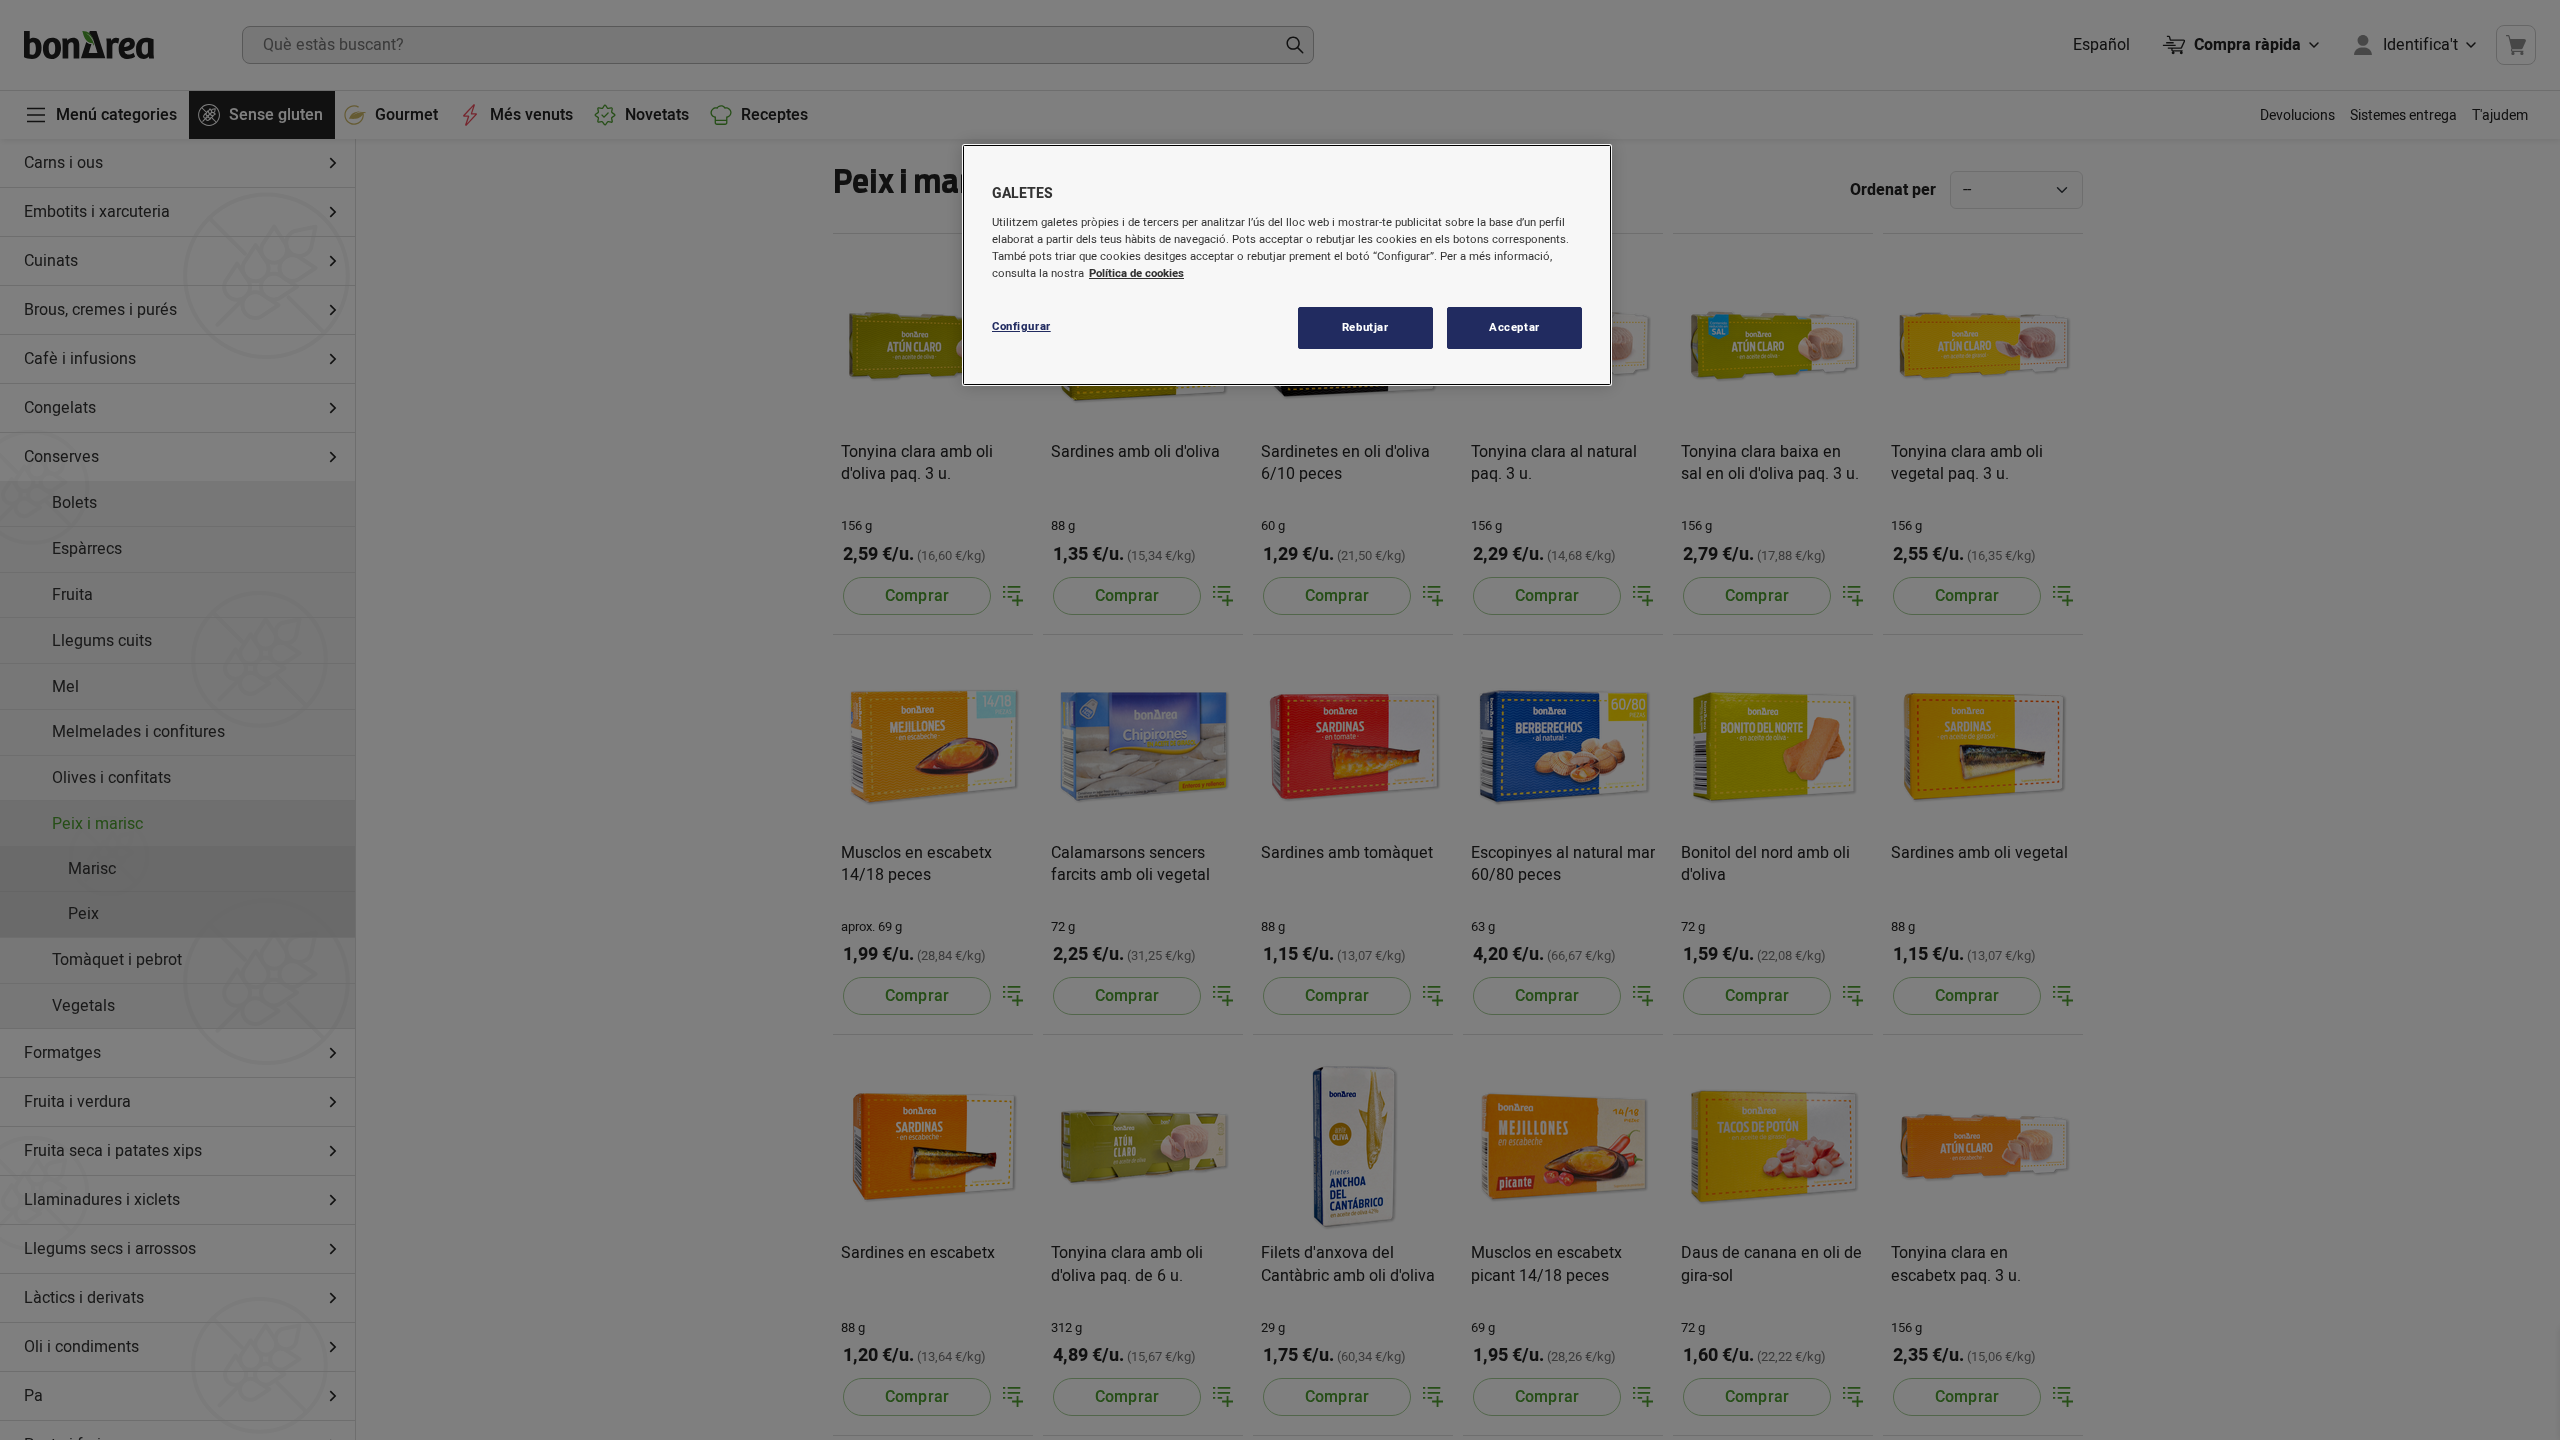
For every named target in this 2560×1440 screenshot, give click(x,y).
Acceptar (1514, 327)
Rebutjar (1365, 327)
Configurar (1021, 326)
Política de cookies (1136, 273)
